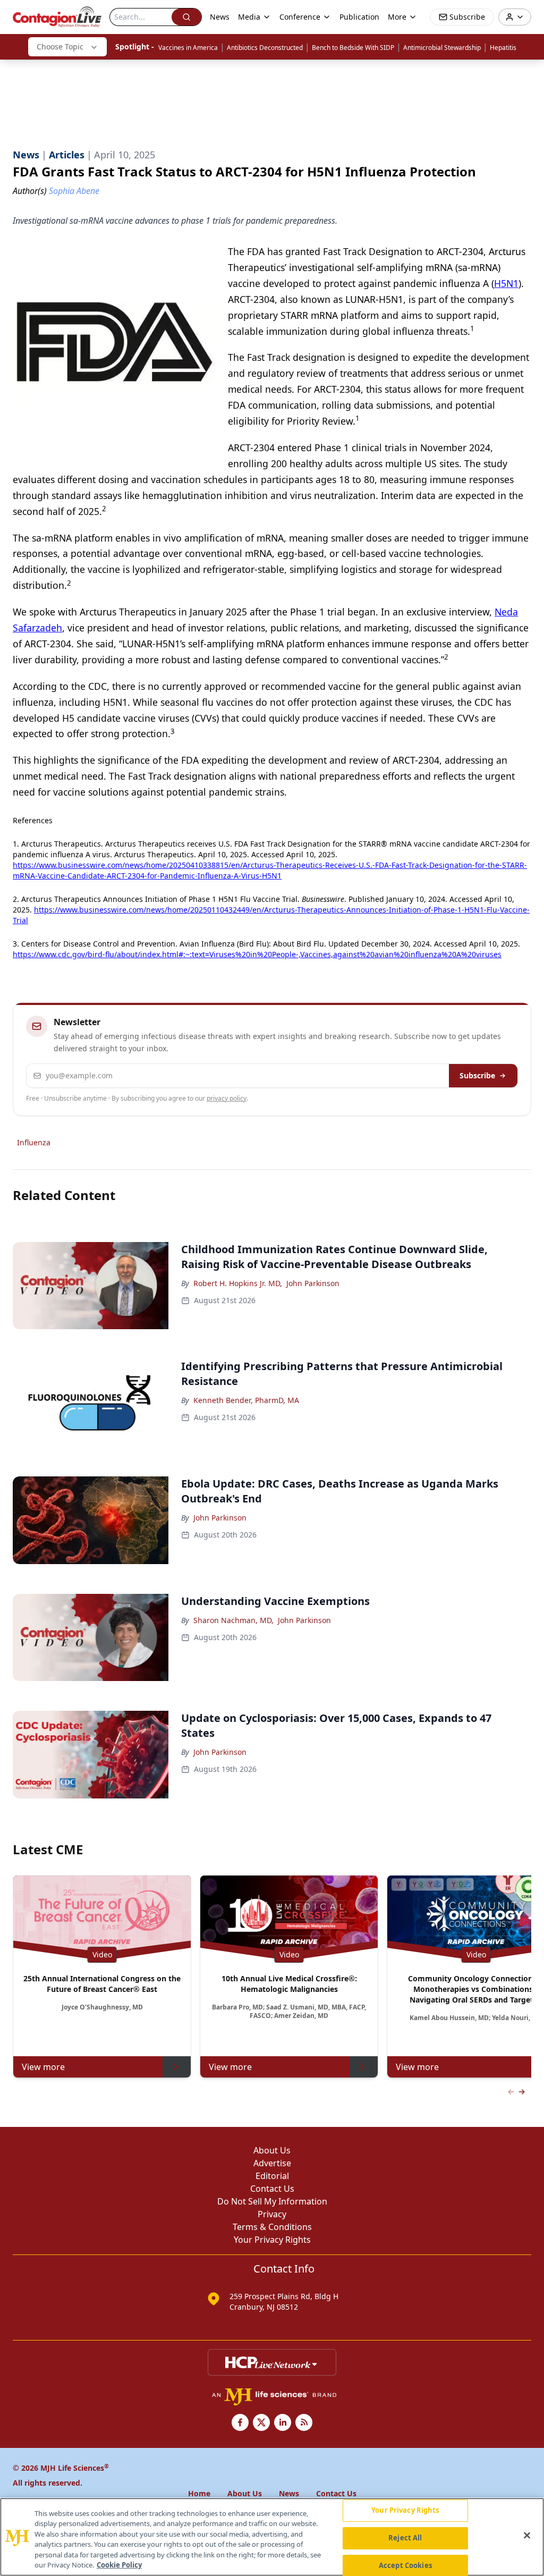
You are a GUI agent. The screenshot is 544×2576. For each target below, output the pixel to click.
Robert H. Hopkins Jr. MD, (238, 1283)
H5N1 (506, 283)
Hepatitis (503, 48)
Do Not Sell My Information (272, 2201)
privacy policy (227, 1098)
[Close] (527, 2536)
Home (199, 2493)
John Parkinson (313, 1283)
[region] (272, 2537)
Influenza (34, 1142)
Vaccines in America (188, 48)
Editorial (272, 2176)
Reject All (405, 2538)
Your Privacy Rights (272, 2240)
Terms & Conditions (272, 2227)
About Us (272, 2150)
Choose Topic (60, 47)
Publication (359, 17)
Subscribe (477, 1075)
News (220, 17)
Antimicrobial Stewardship (442, 48)
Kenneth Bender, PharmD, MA (246, 1400)
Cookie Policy (119, 2565)
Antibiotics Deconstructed (265, 48)
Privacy (272, 2214)
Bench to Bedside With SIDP (353, 48)
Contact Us (272, 2189)
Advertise (272, 2163)
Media (249, 17)
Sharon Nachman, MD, (233, 1620)
